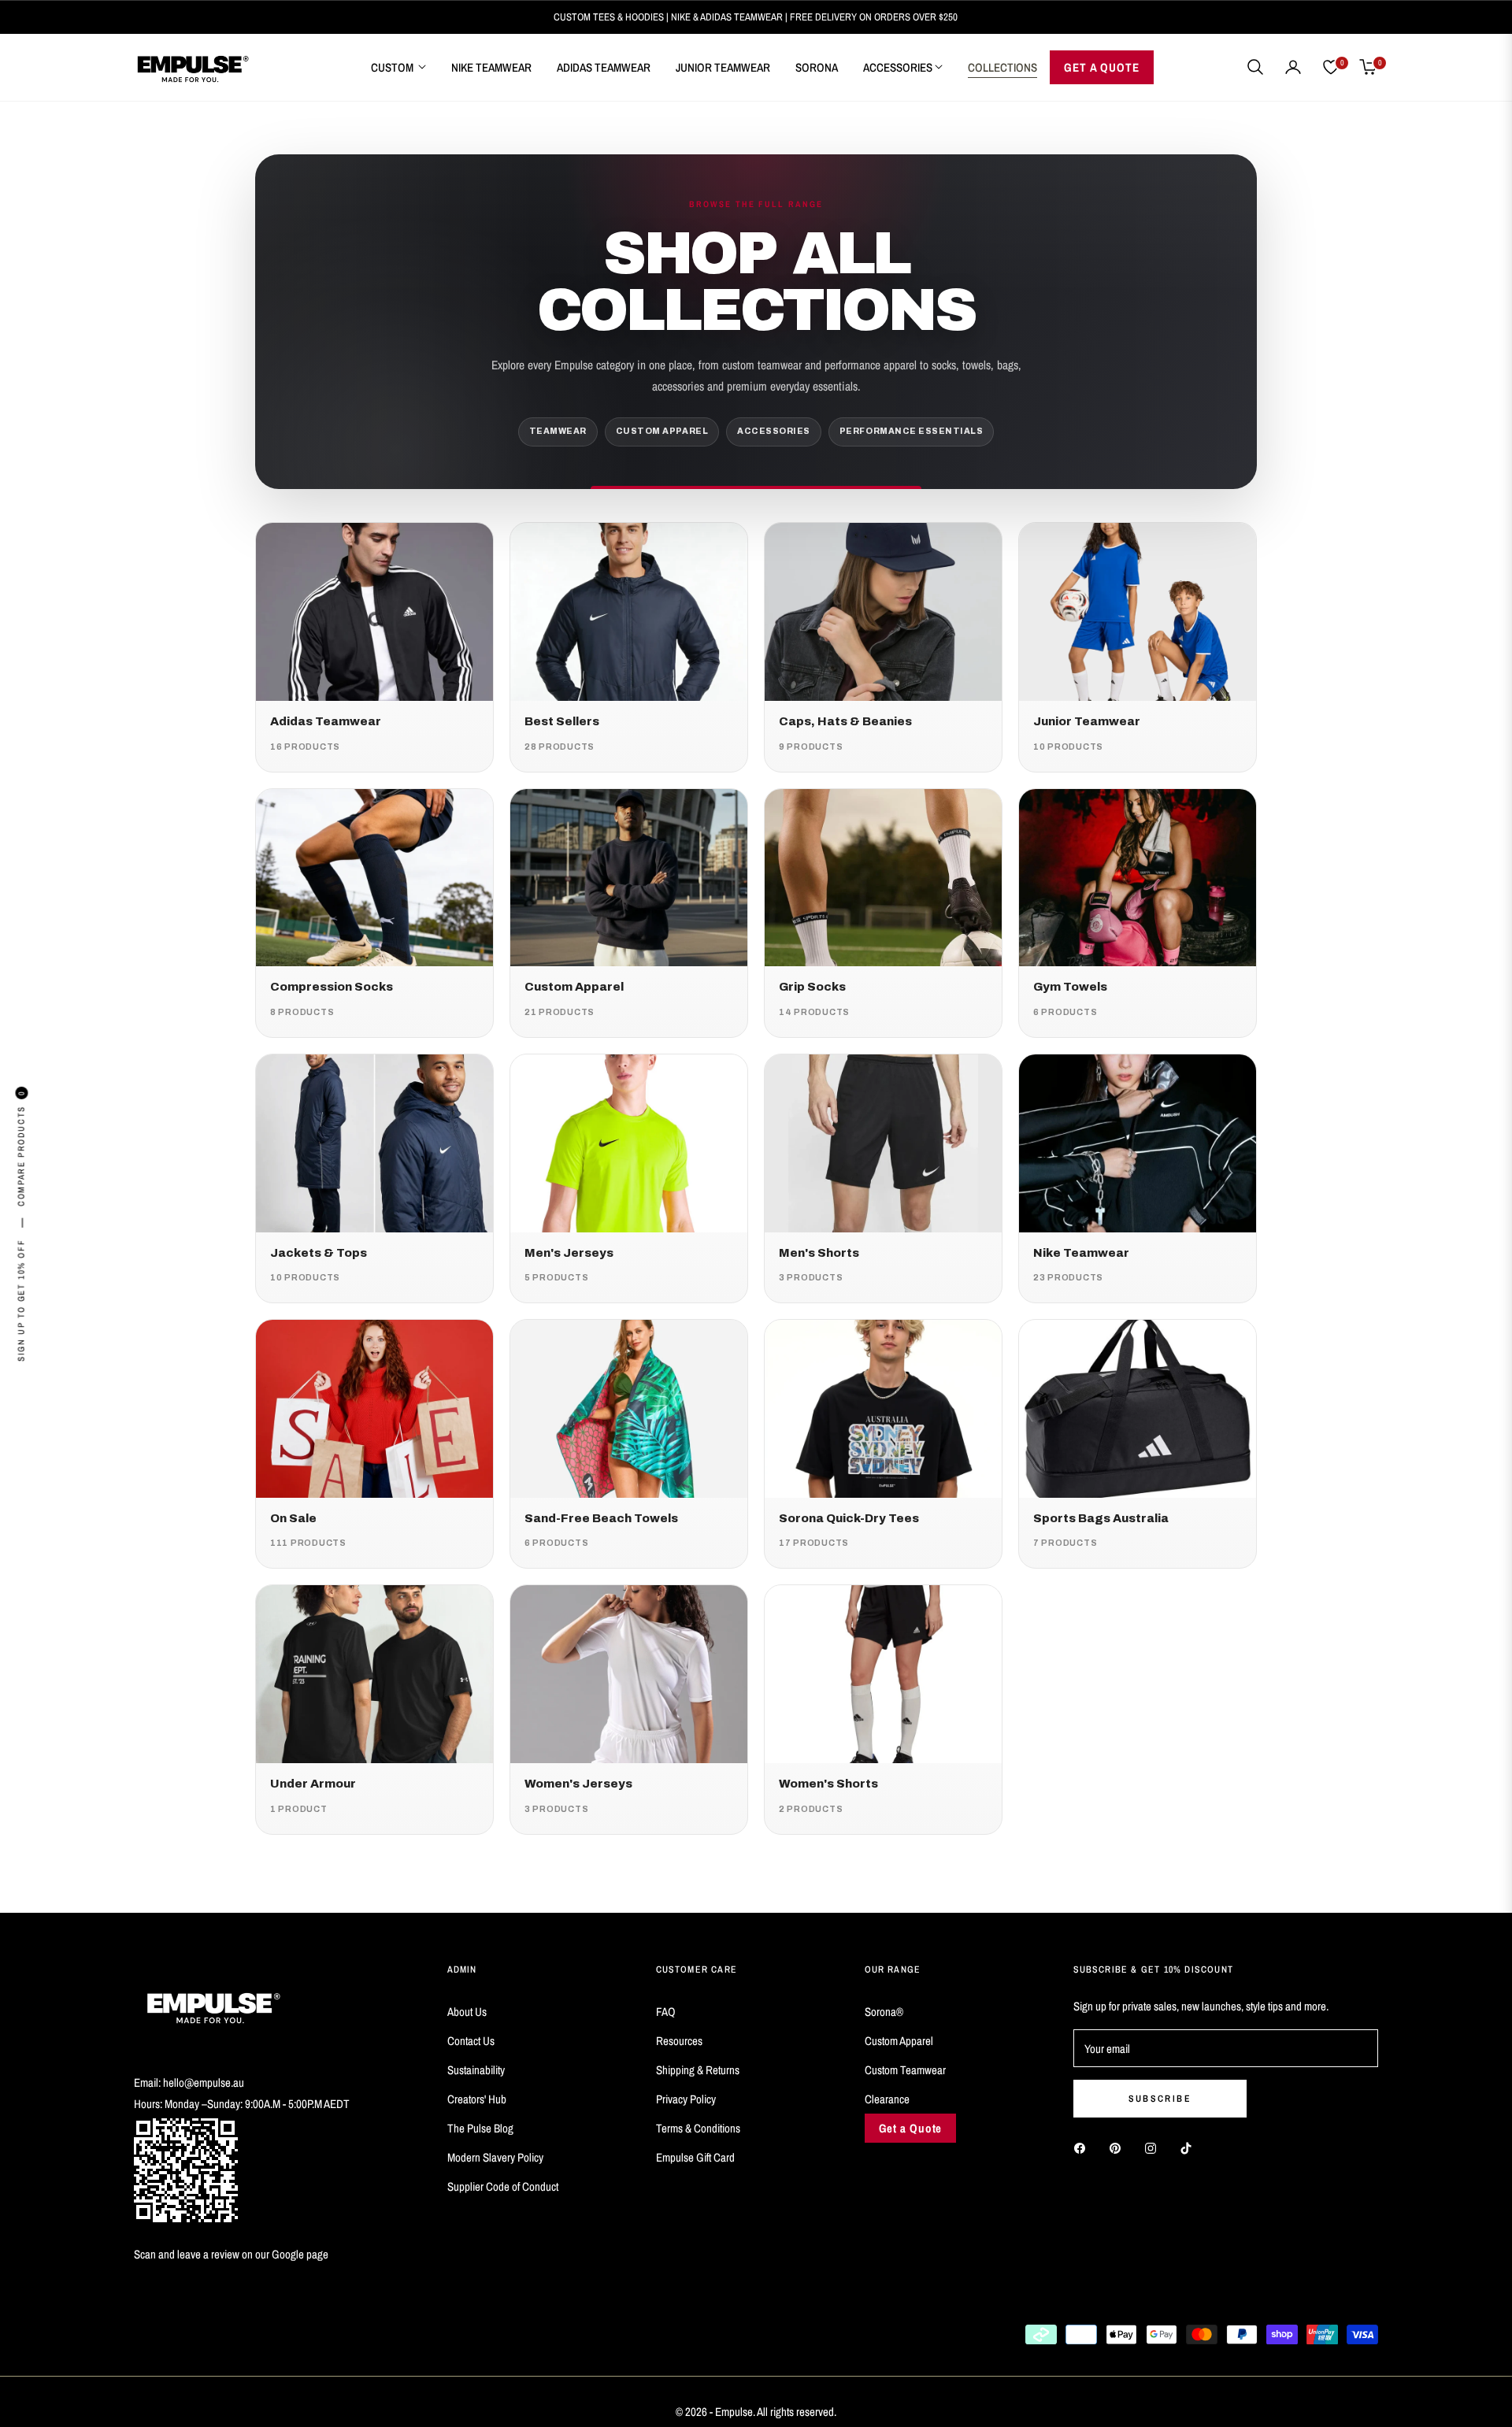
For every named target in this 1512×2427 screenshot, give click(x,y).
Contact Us (471, 2041)
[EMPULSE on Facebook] (1084, 2147)
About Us (467, 2012)
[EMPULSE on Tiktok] (1190, 2147)
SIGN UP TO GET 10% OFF (21, 1301)
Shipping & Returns (698, 2070)
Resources (679, 2041)
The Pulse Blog (480, 2128)
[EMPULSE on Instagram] (1154, 2147)
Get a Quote (911, 2128)
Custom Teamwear (905, 2070)
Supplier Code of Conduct (503, 2186)
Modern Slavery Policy (495, 2157)
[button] (1255, 67)
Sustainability (476, 2070)
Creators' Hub (477, 2099)
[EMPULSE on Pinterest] (1119, 2147)
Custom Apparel (899, 2041)
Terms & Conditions (698, 2128)
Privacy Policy (686, 2099)
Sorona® (884, 2012)
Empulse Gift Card (695, 2157)
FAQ (666, 2012)
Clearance (887, 2099)
